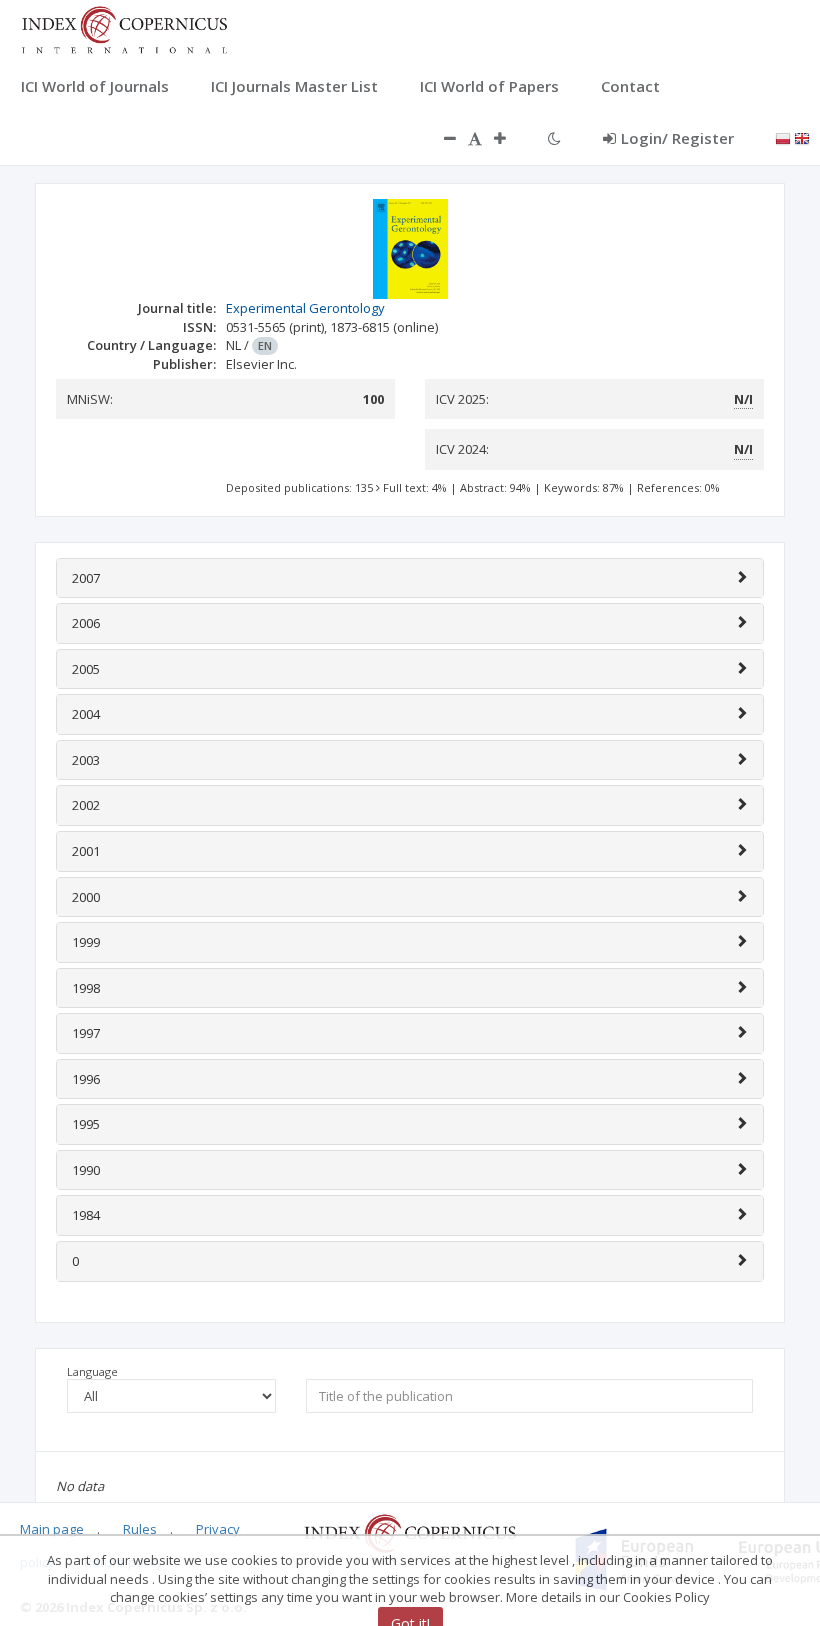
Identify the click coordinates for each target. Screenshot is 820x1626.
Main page (52, 1529)
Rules (140, 1529)
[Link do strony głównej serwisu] (124, 28)
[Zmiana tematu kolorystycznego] (554, 138)
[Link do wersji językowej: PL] (783, 137)
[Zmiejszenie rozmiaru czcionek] (440, 138)
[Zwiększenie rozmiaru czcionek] (510, 138)
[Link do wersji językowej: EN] (802, 137)
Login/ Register (677, 138)
